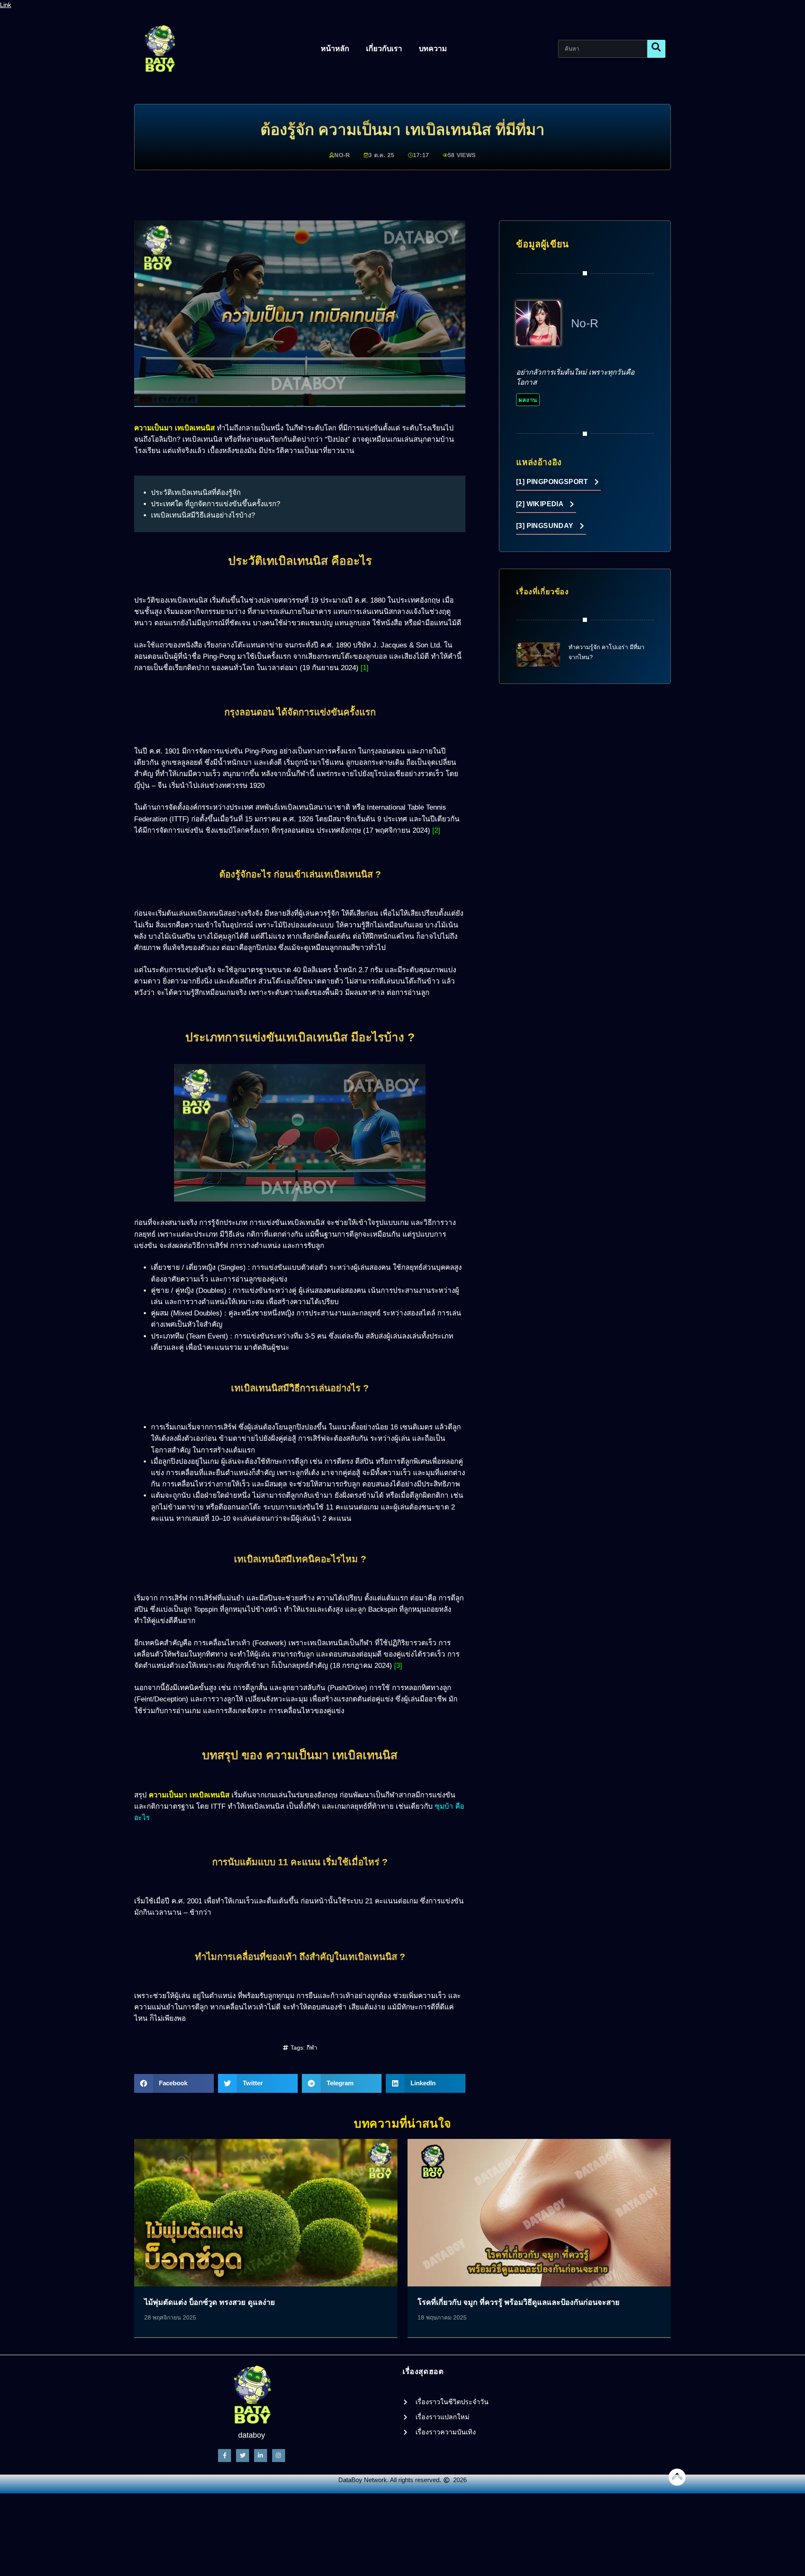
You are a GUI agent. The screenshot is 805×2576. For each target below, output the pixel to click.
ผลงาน (528, 400)
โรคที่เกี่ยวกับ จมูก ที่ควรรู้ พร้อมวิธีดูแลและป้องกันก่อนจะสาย (519, 2302)
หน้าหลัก (335, 49)
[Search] (656, 49)
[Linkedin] (261, 2456)
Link (6, 5)
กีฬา (312, 2048)
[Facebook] (225, 2456)
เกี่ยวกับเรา (384, 49)
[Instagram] (279, 2456)
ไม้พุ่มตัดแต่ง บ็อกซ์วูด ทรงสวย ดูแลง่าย (210, 2302)
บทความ (433, 49)
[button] (174, 2083)
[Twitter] (243, 2456)
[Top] (677, 2477)
